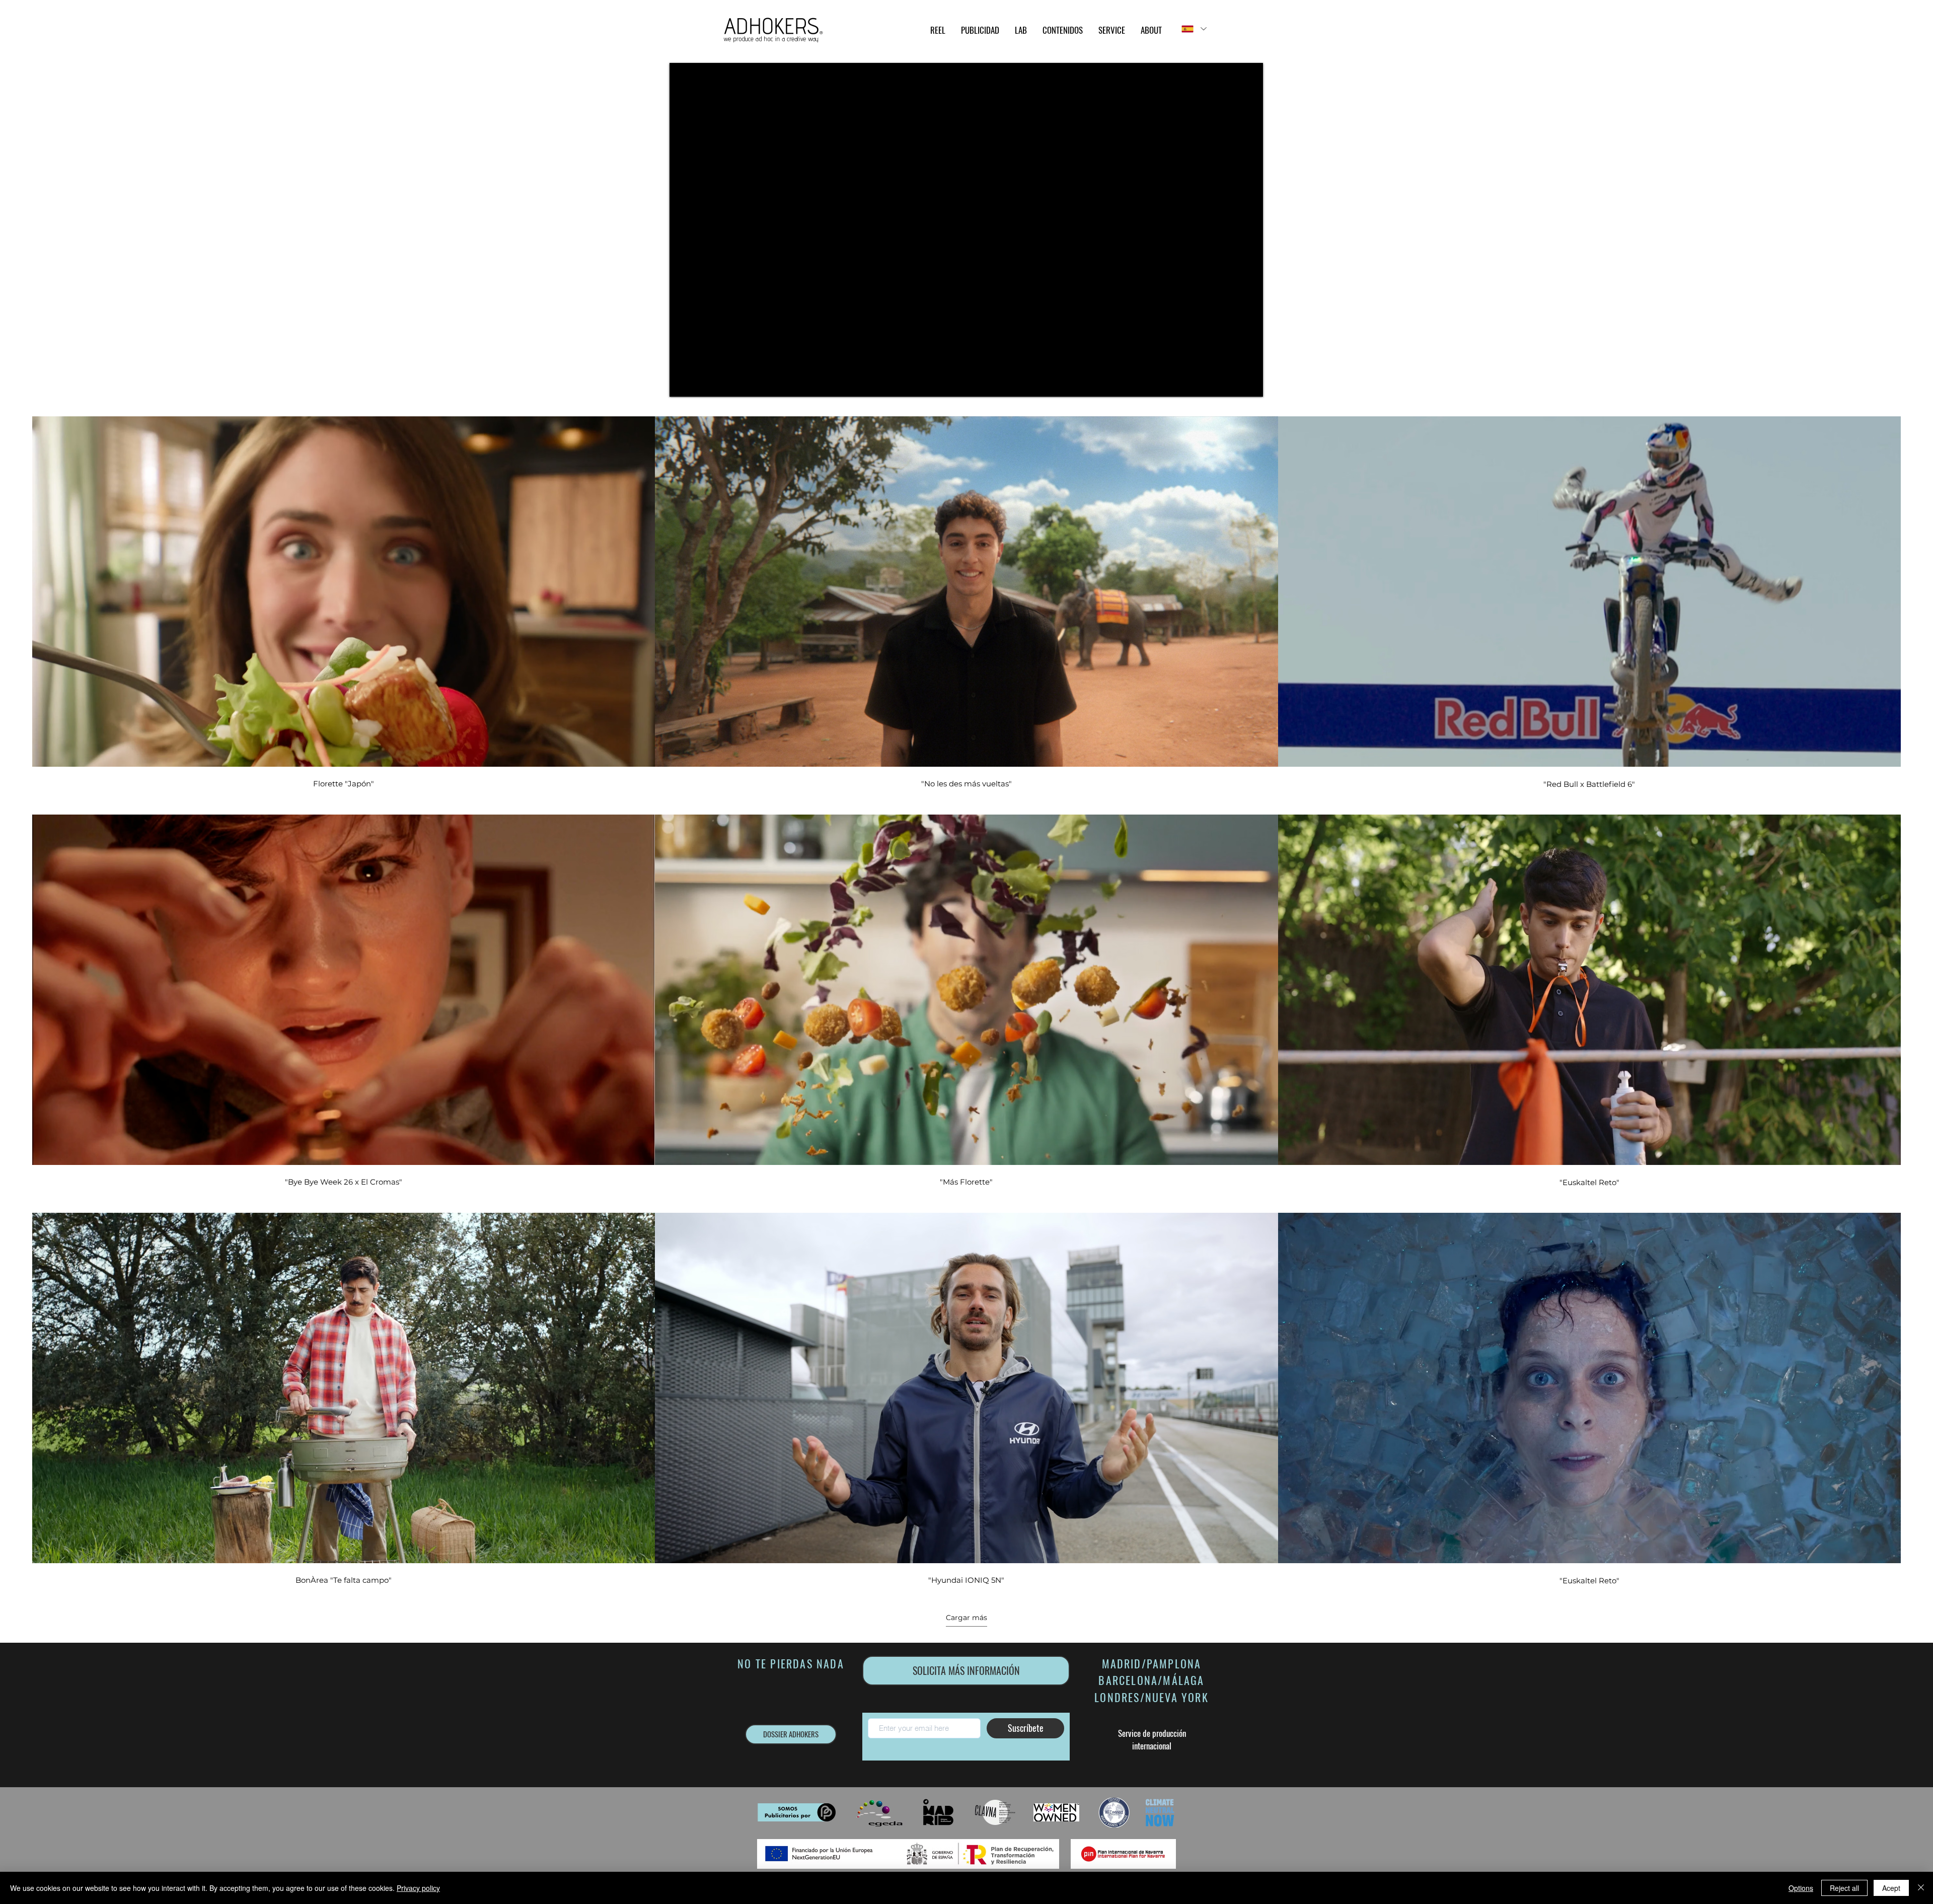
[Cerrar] (1921, 1888)
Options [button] (1801, 1888)
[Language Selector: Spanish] (1194, 29)
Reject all (1844, 1888)
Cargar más (966, 1618)
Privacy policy (418, 1888)
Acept (1891, 1888)
